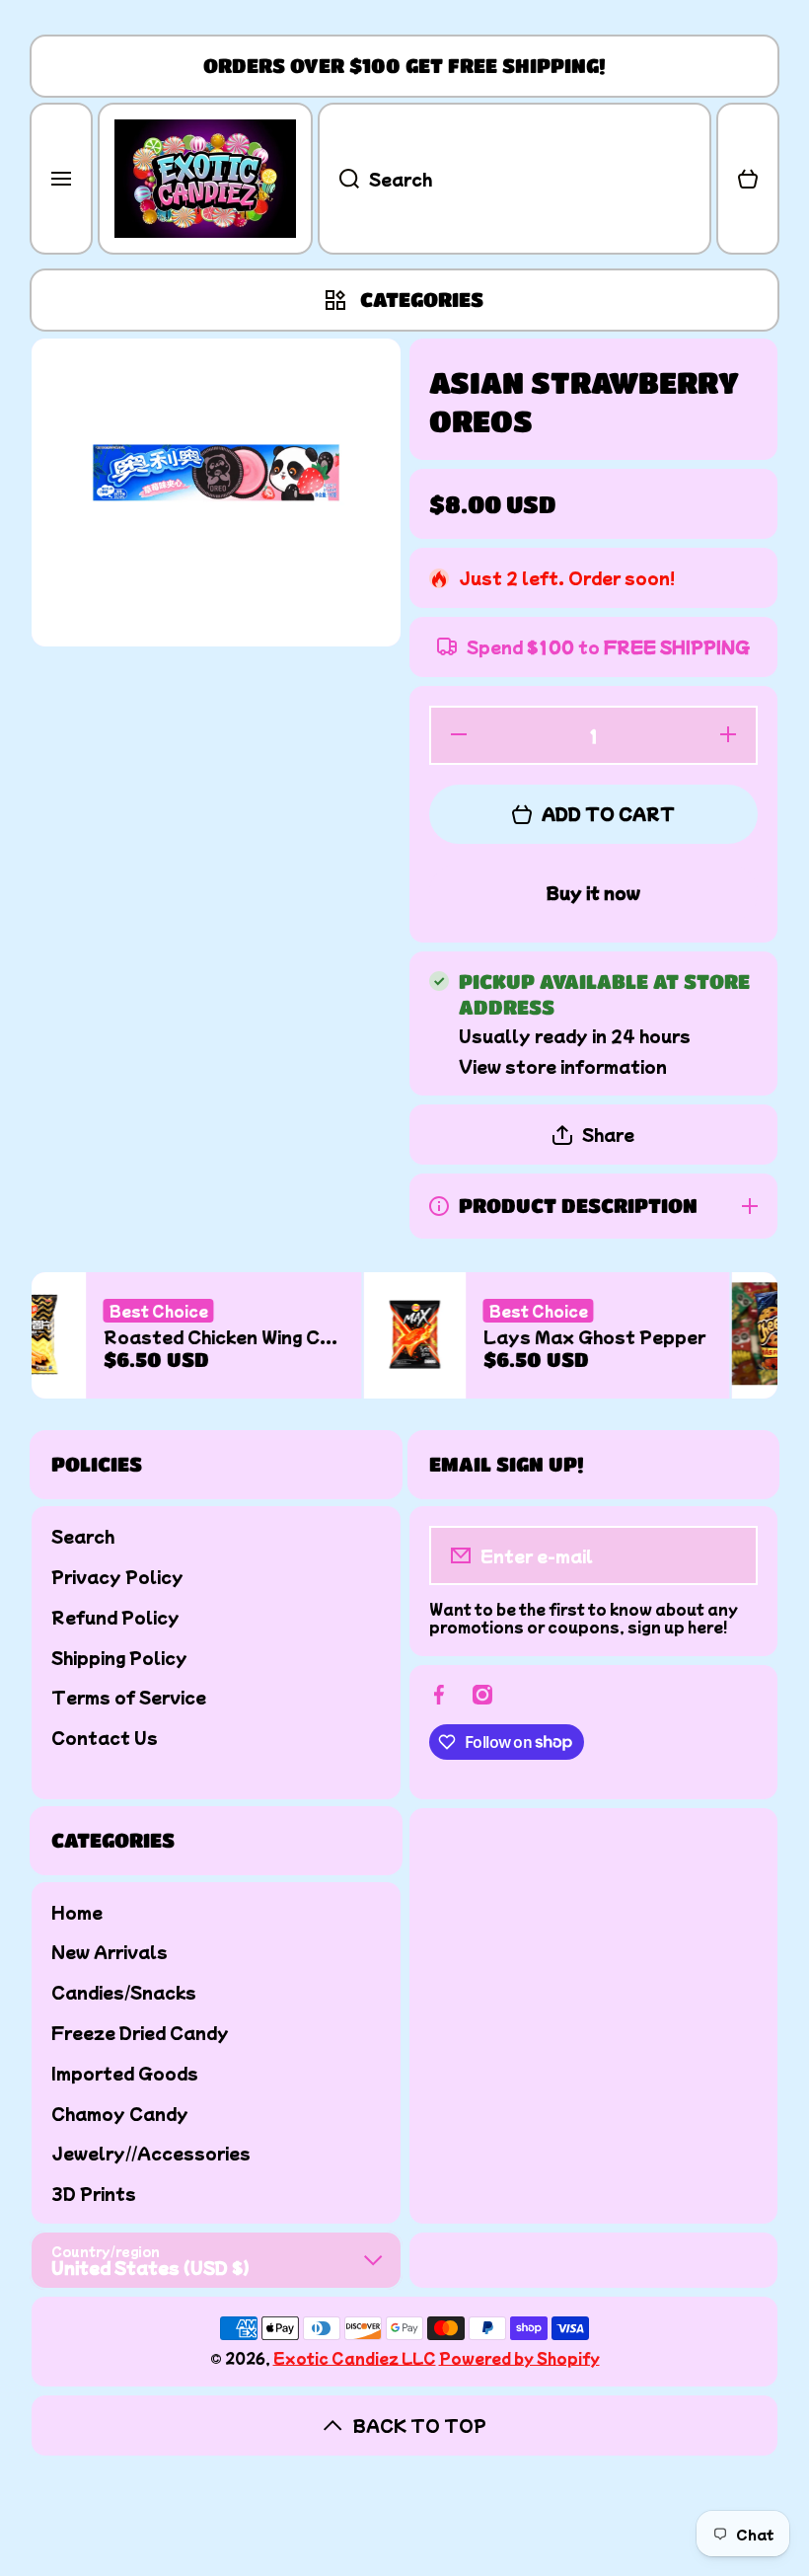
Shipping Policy (119, 1657)
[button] (748, 179)
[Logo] (205, 179)
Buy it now (593, 892)
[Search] (338, 179)
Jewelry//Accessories (151, 2152)
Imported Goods (125, 2072)
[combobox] (515, 179)
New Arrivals (110, 1951)
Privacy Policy (117, 1576)
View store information (563, 1066)
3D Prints (94, 2193)
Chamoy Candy (120, 2113)
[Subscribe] (730, 1555)
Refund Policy (115, 1616)
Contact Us (105, 1737)
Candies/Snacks (124, 1991)
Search (83, 1535)
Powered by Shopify (519, 2358)
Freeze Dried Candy (140, 2032)
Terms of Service (129, 1696)
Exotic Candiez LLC (355, 2358)
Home (77, 1911)
